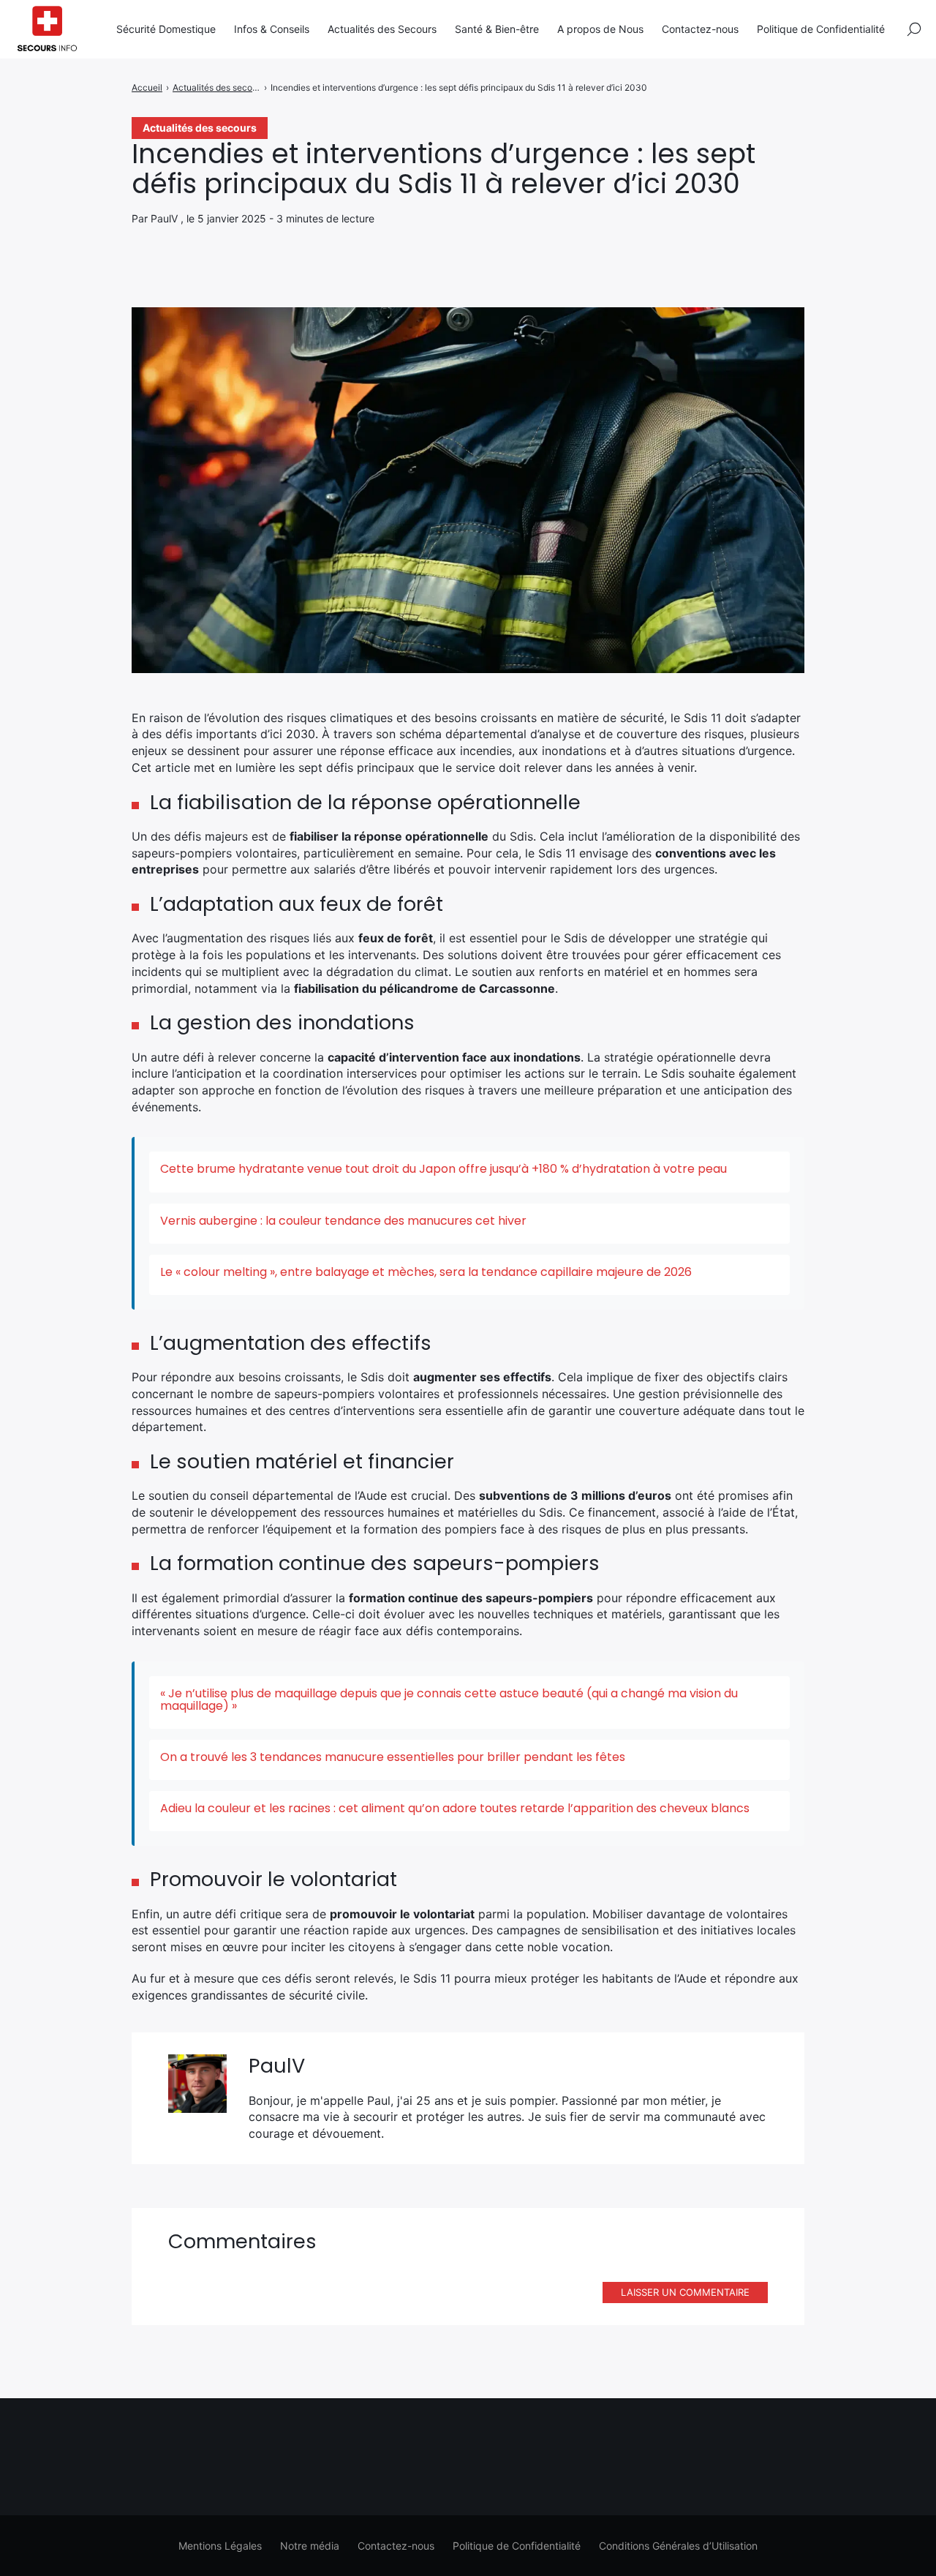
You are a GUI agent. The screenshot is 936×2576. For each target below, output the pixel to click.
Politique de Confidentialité (821, 29)
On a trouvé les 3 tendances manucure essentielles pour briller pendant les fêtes (393, 1757)
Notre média (310, 2546)
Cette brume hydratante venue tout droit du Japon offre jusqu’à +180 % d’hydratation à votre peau (444, 1169)
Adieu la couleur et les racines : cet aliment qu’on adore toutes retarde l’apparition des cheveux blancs (455, 1808)
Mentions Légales (220, 2546)
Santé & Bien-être (497, 29)
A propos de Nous (600, 29)
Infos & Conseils (272, 29)
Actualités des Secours (382, 29)
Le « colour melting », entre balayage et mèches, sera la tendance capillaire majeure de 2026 (426, 1272)
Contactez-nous (700, 29)
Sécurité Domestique (166, 29)
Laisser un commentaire (685, 2292)
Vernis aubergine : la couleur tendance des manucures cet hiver (343, 1221)
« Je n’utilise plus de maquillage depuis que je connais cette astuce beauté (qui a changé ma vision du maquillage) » (449, 1700)
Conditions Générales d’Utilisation (678, 2546)
